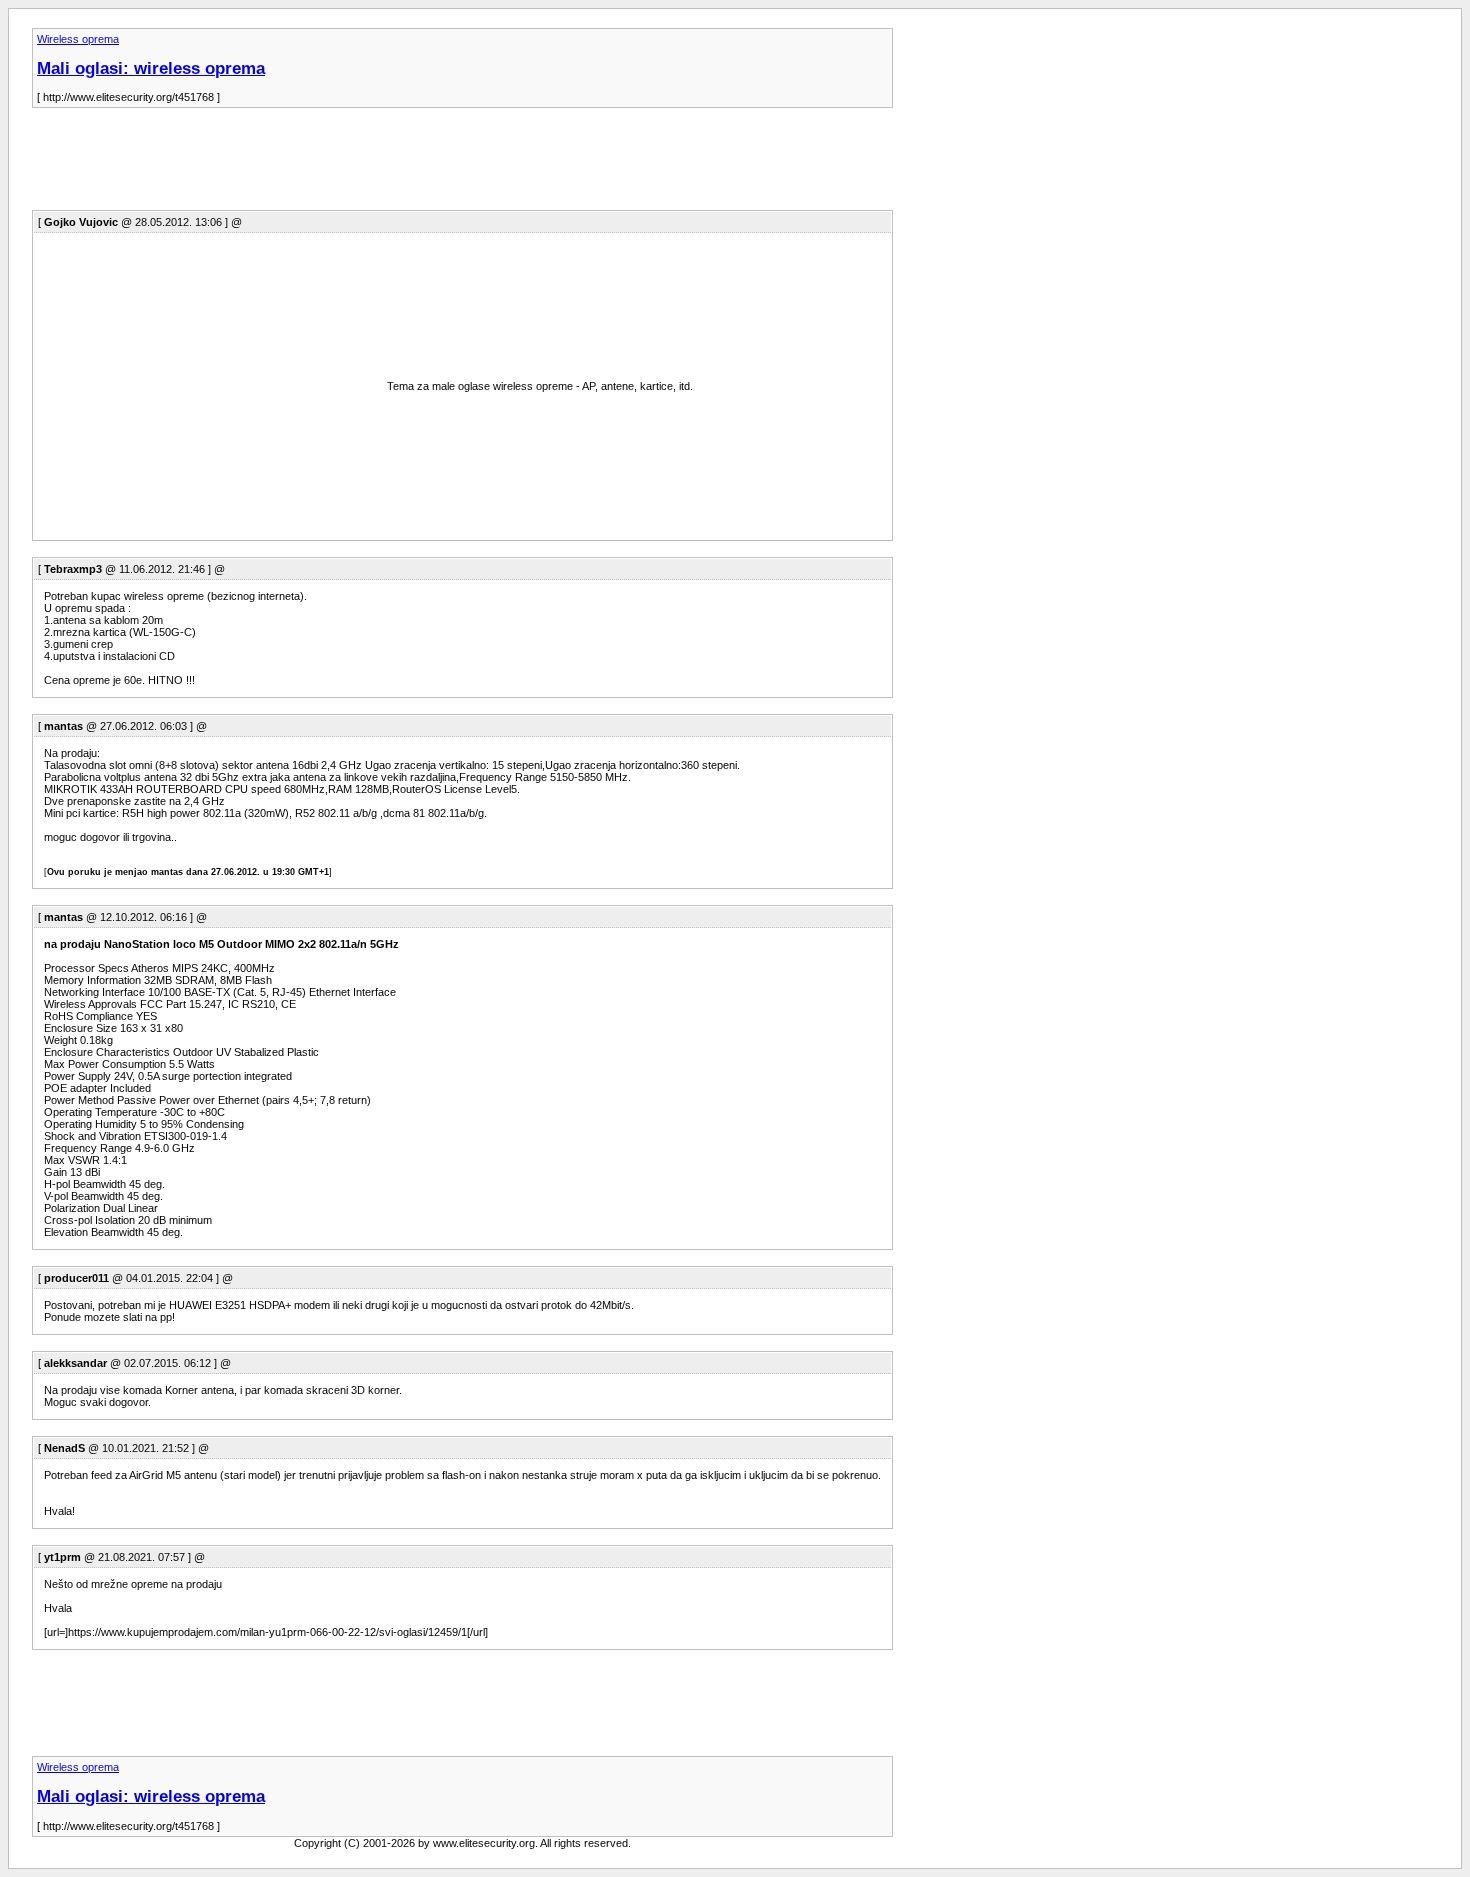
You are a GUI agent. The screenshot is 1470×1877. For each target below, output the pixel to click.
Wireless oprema (78, 39)
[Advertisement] (396, 165)
